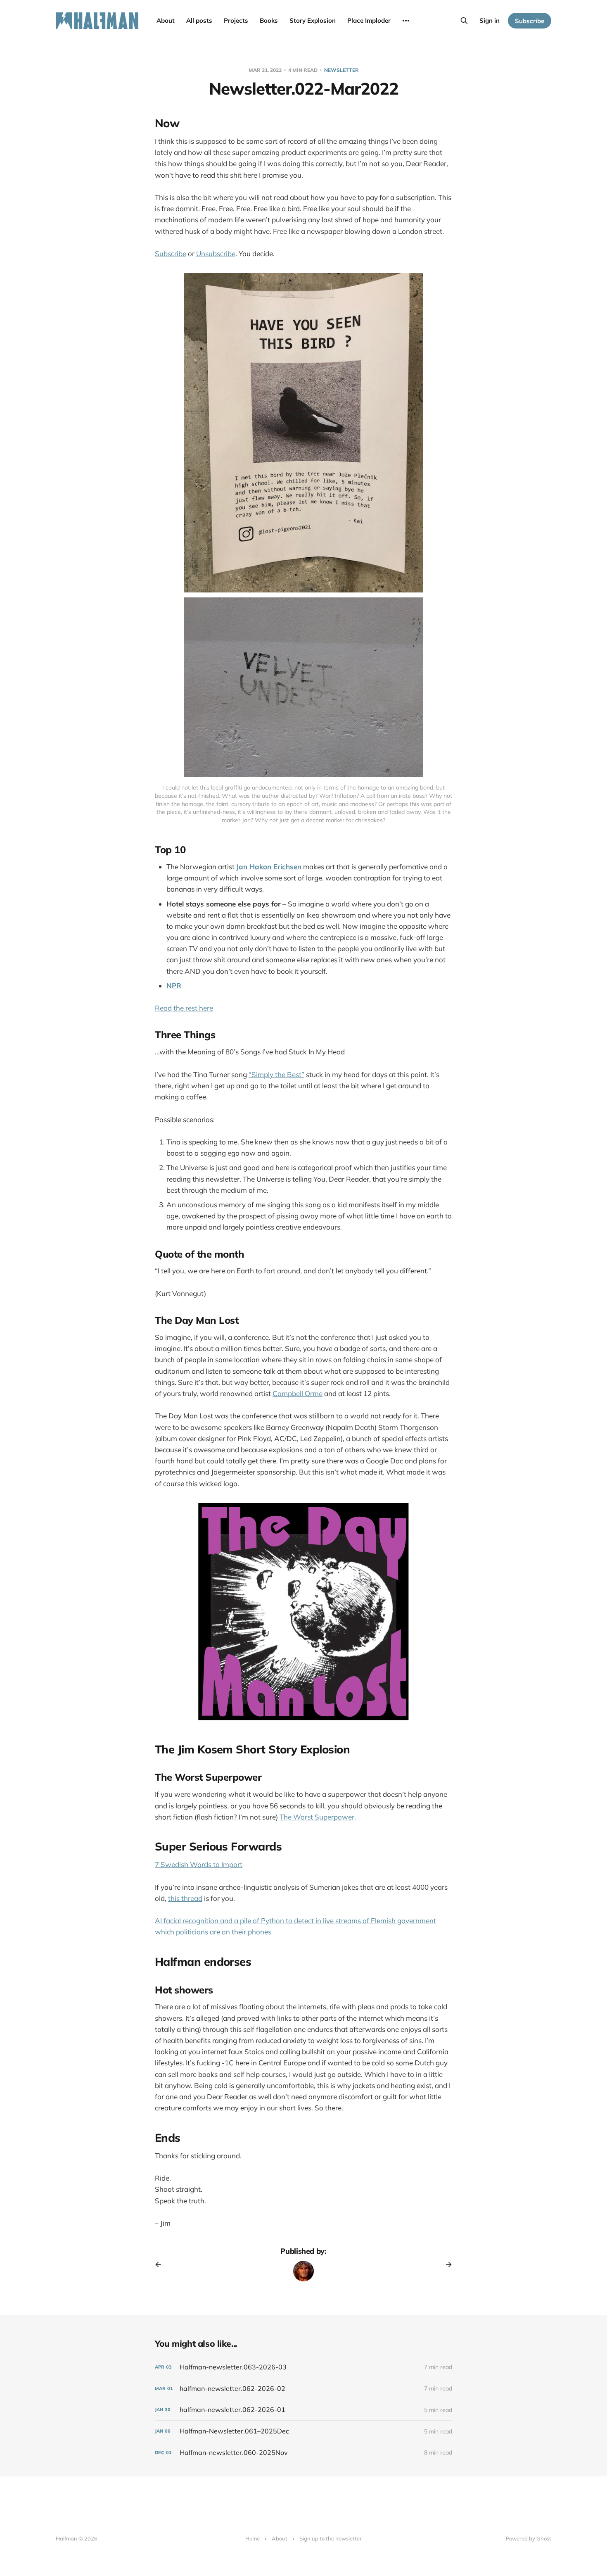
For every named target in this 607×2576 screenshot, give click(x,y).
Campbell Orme (298, 1393)
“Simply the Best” (276, 1074)
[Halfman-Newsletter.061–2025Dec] (303, 2431)
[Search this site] (464, 21)
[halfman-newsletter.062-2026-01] (303, 2410)
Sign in (490, 20)
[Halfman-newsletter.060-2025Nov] (303, 2453)
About (166, 20)
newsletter (341, 70)
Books (269, 20)
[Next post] (446, 2264)
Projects (236, 20)
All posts (199, 20)
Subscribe (530, 21)
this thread (185, 1898)
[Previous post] (161, 2264)
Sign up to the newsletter (331, 2538)
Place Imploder (369, 20)
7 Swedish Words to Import (199, 1864)
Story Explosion (313, 20)
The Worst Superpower (317, 1817)
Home (253, 2538)
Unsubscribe (216, 253)
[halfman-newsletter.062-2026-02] (303, 2389)
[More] (406, 21)
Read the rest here (184, 1008)
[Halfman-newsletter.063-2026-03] (303, 2367)
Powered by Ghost (529, 2538)
